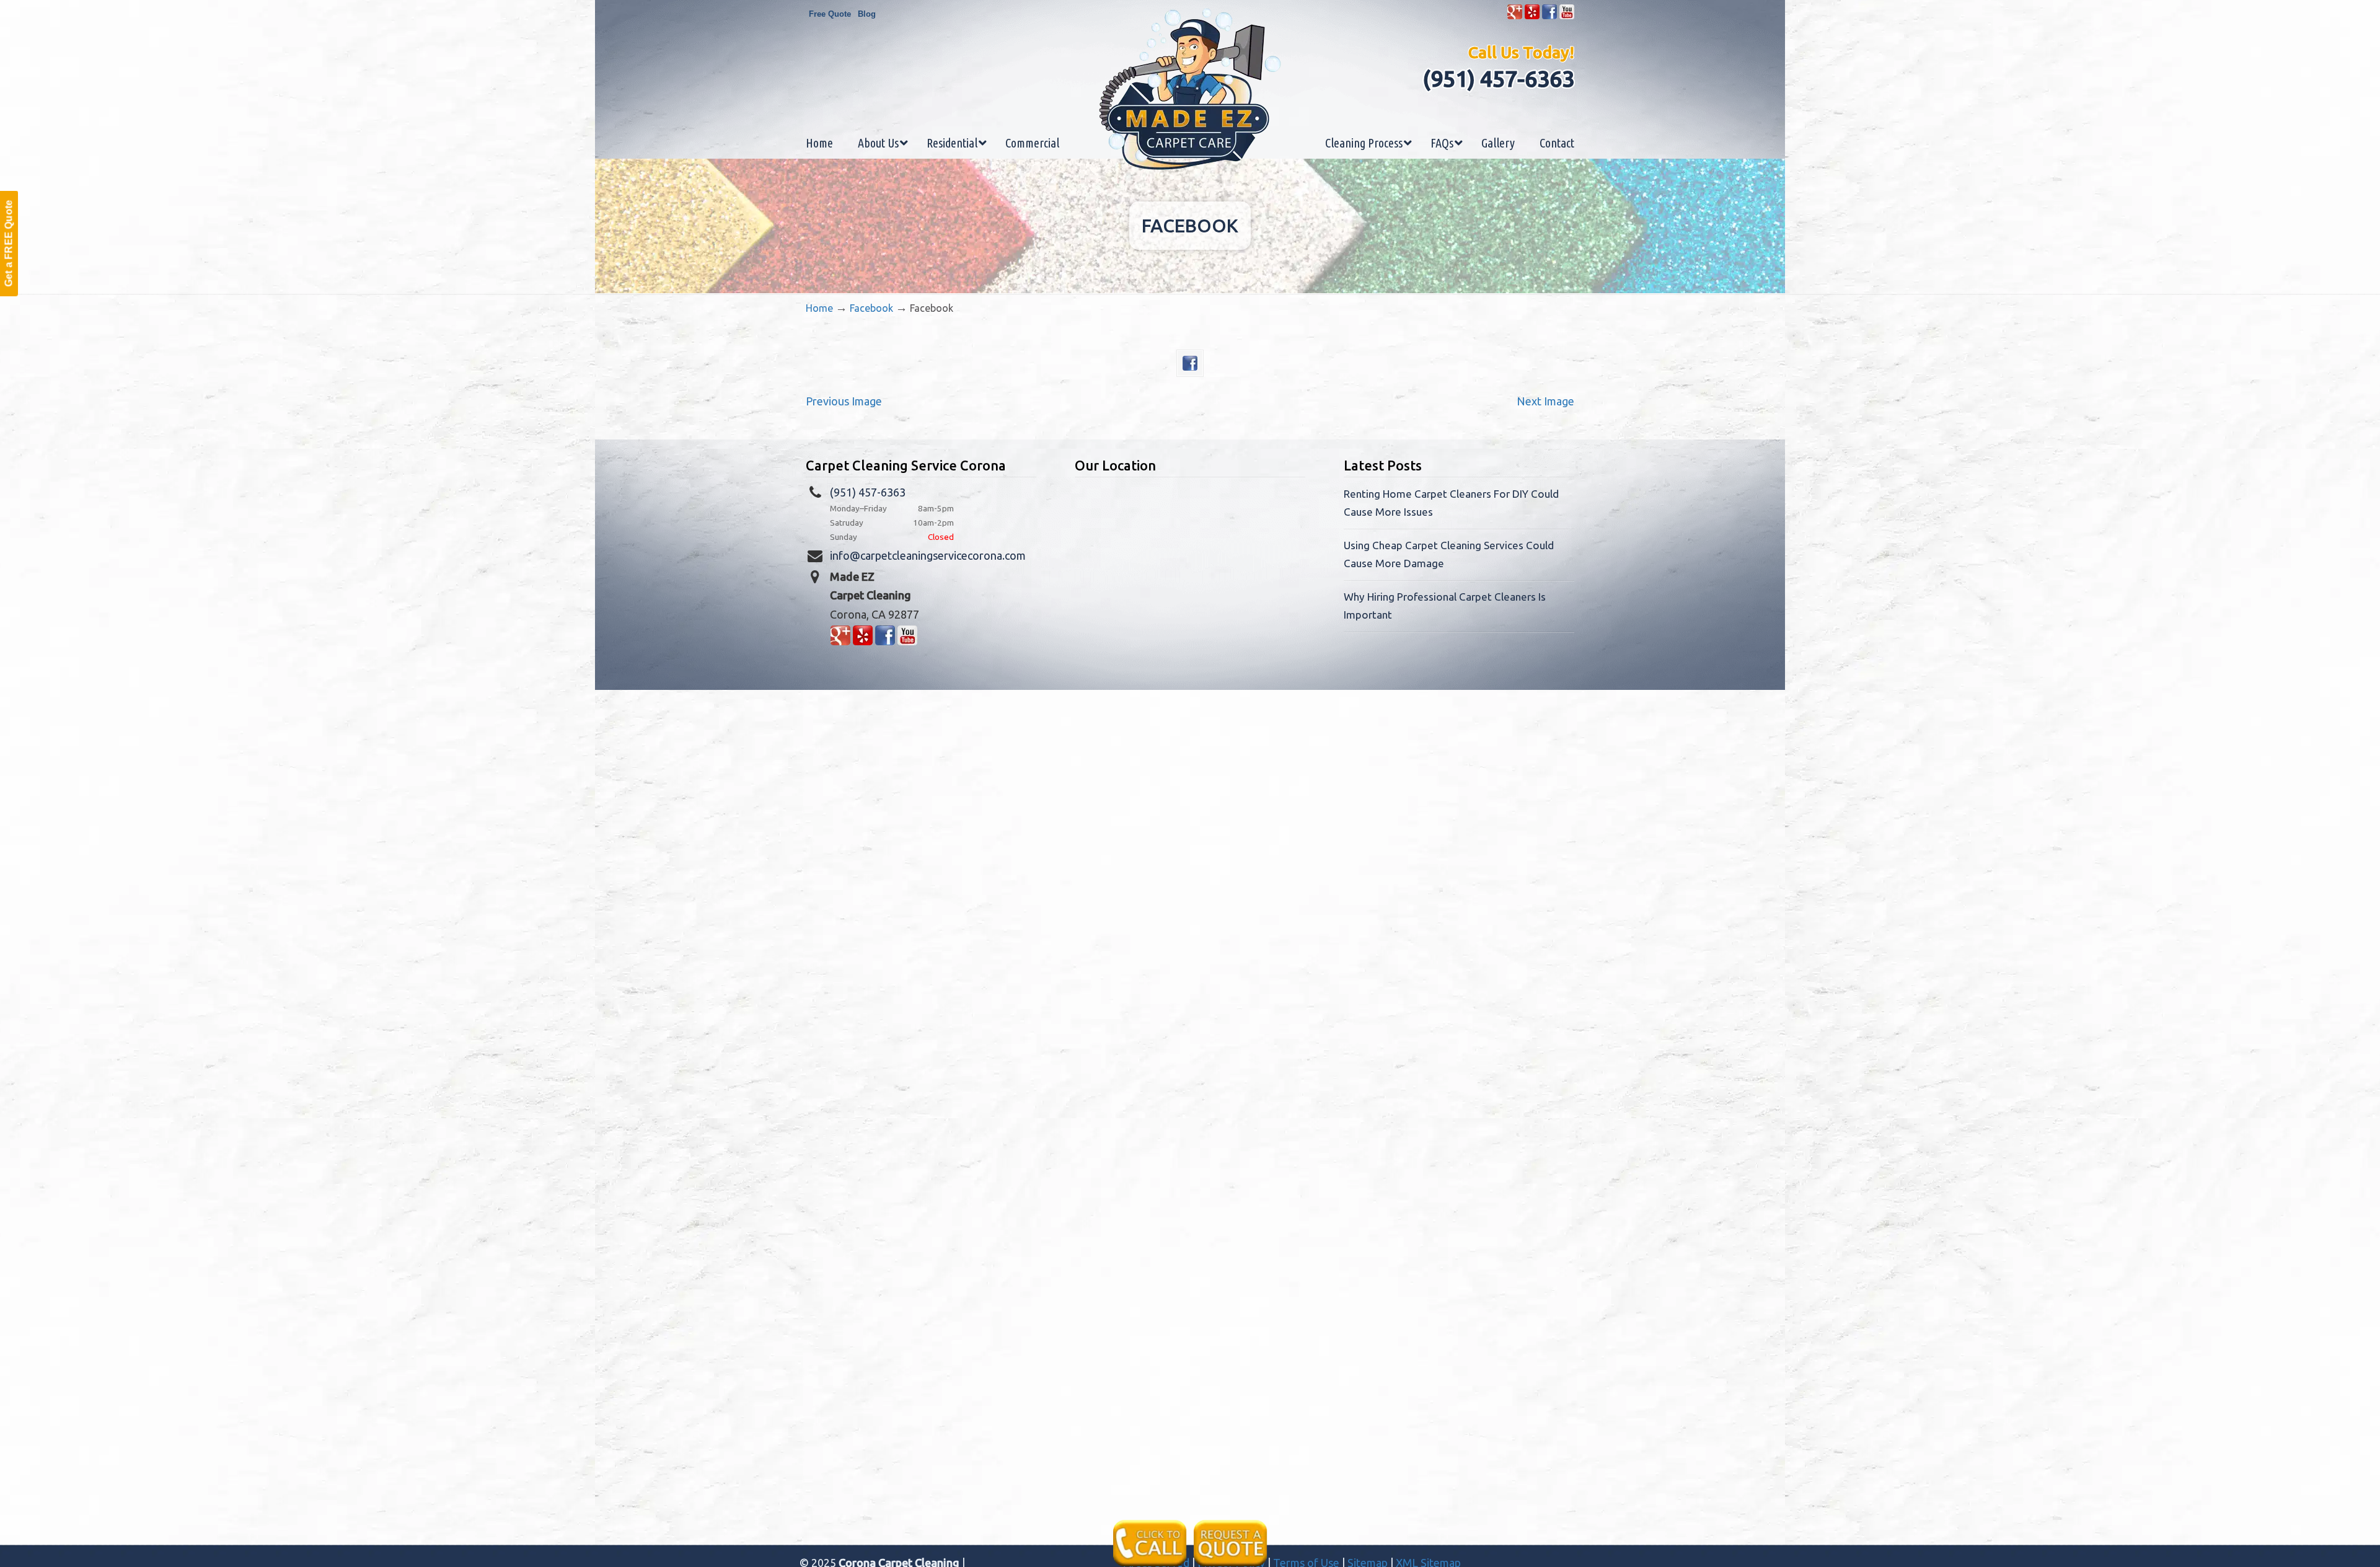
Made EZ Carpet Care (1190, 89)
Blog (867, 14)
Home (819, 308)
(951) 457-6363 (1498, 78)
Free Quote (830, 14)
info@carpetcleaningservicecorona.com (928, 555)
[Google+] (1515, 16)
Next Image (1545, 401)
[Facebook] (1549, 16)
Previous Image (844, 401)
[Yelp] (1532, 16)
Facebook (871, 308)
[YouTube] (1567, 16)
